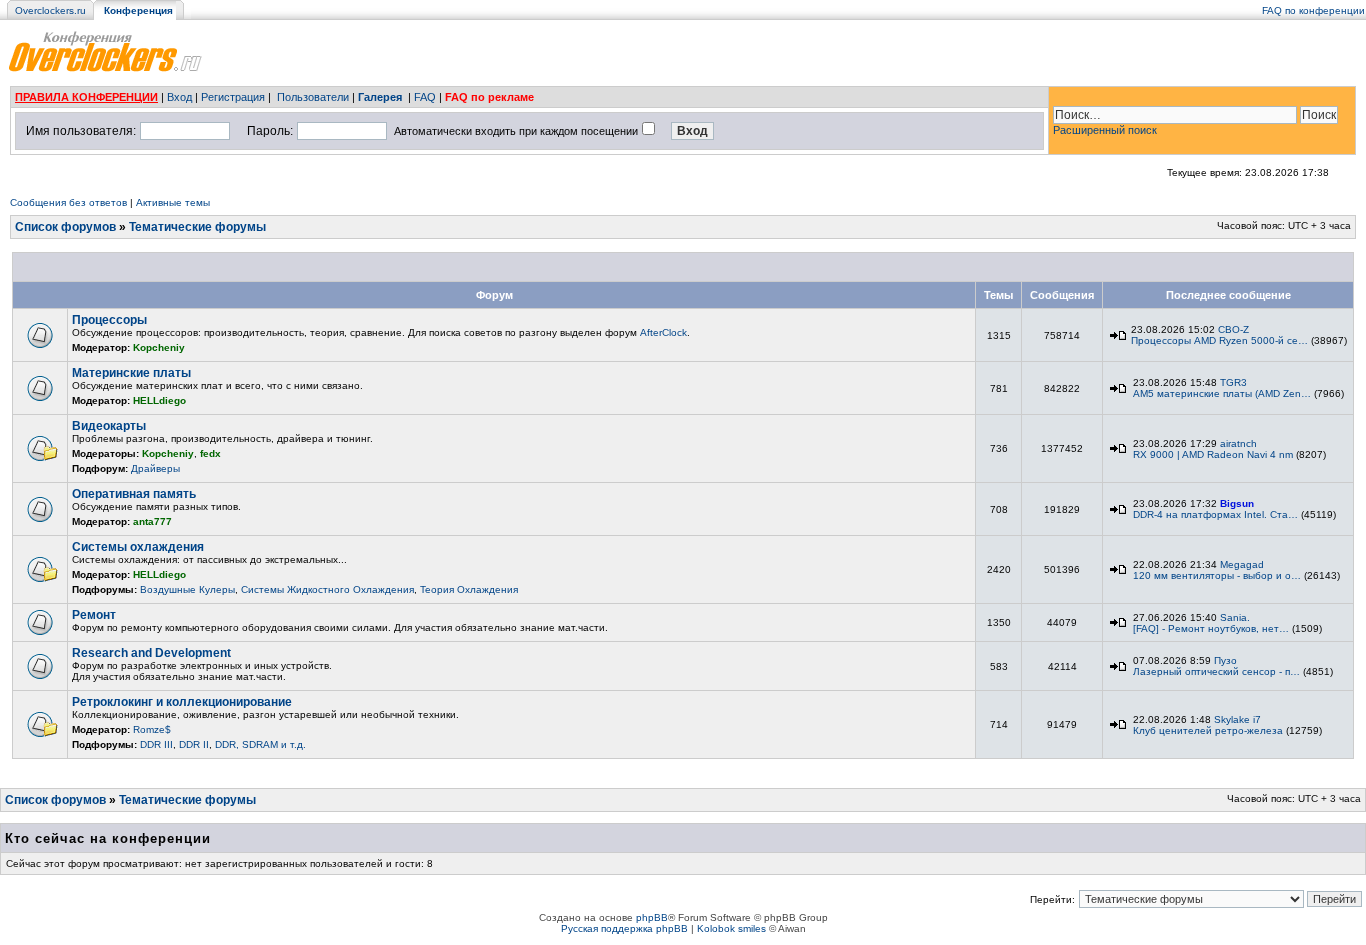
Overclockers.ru (50, 10)
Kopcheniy (159, 347)
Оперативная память (134, 494)
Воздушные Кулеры (187, 589)
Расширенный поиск (1105, 130)
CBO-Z (1233, 329)
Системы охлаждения (138, 547)
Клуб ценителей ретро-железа (1208, 730)
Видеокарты (109, 426)
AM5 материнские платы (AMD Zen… (1222, 393)
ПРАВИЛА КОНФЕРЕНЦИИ (86, 97)
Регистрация (233, 97)
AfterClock (663, 332)
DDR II (194, 744)
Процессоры (109, 320)
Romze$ (152, 729)
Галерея (380, 97)
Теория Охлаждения (469, 589)
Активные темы (173, 202)
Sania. (1235, 617)
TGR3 (1233, 382)
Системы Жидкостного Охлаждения (327, 589)
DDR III (156, 744)
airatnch (1238, 443)
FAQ (425, 97)
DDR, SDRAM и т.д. (260, 744)
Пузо (1225, 660)
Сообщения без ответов (68, 202)
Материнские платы (131, 373)
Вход (179, 97)
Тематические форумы (197, 227)
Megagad (1242, 564)
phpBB (652, 917)
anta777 (152, 521)
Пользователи (313, 97)
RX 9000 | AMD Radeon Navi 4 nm (1213, 454)
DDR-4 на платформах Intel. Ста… (1215, 514)
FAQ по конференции (1313, 10)
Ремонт (94, 615)
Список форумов (65, 227)
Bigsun (1237, 503)
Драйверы (155, 468)
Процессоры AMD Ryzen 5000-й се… (1219, 340)
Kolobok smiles (731, 928)
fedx (210, 453)
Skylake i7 (1237, 719)
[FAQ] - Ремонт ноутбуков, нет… (1211, 628)
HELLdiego (159, 400)
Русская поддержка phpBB (624, 928)
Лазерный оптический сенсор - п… (1216, 671)
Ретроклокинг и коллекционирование (182, 702)
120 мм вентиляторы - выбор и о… (1217, 575)
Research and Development (151, 653)
